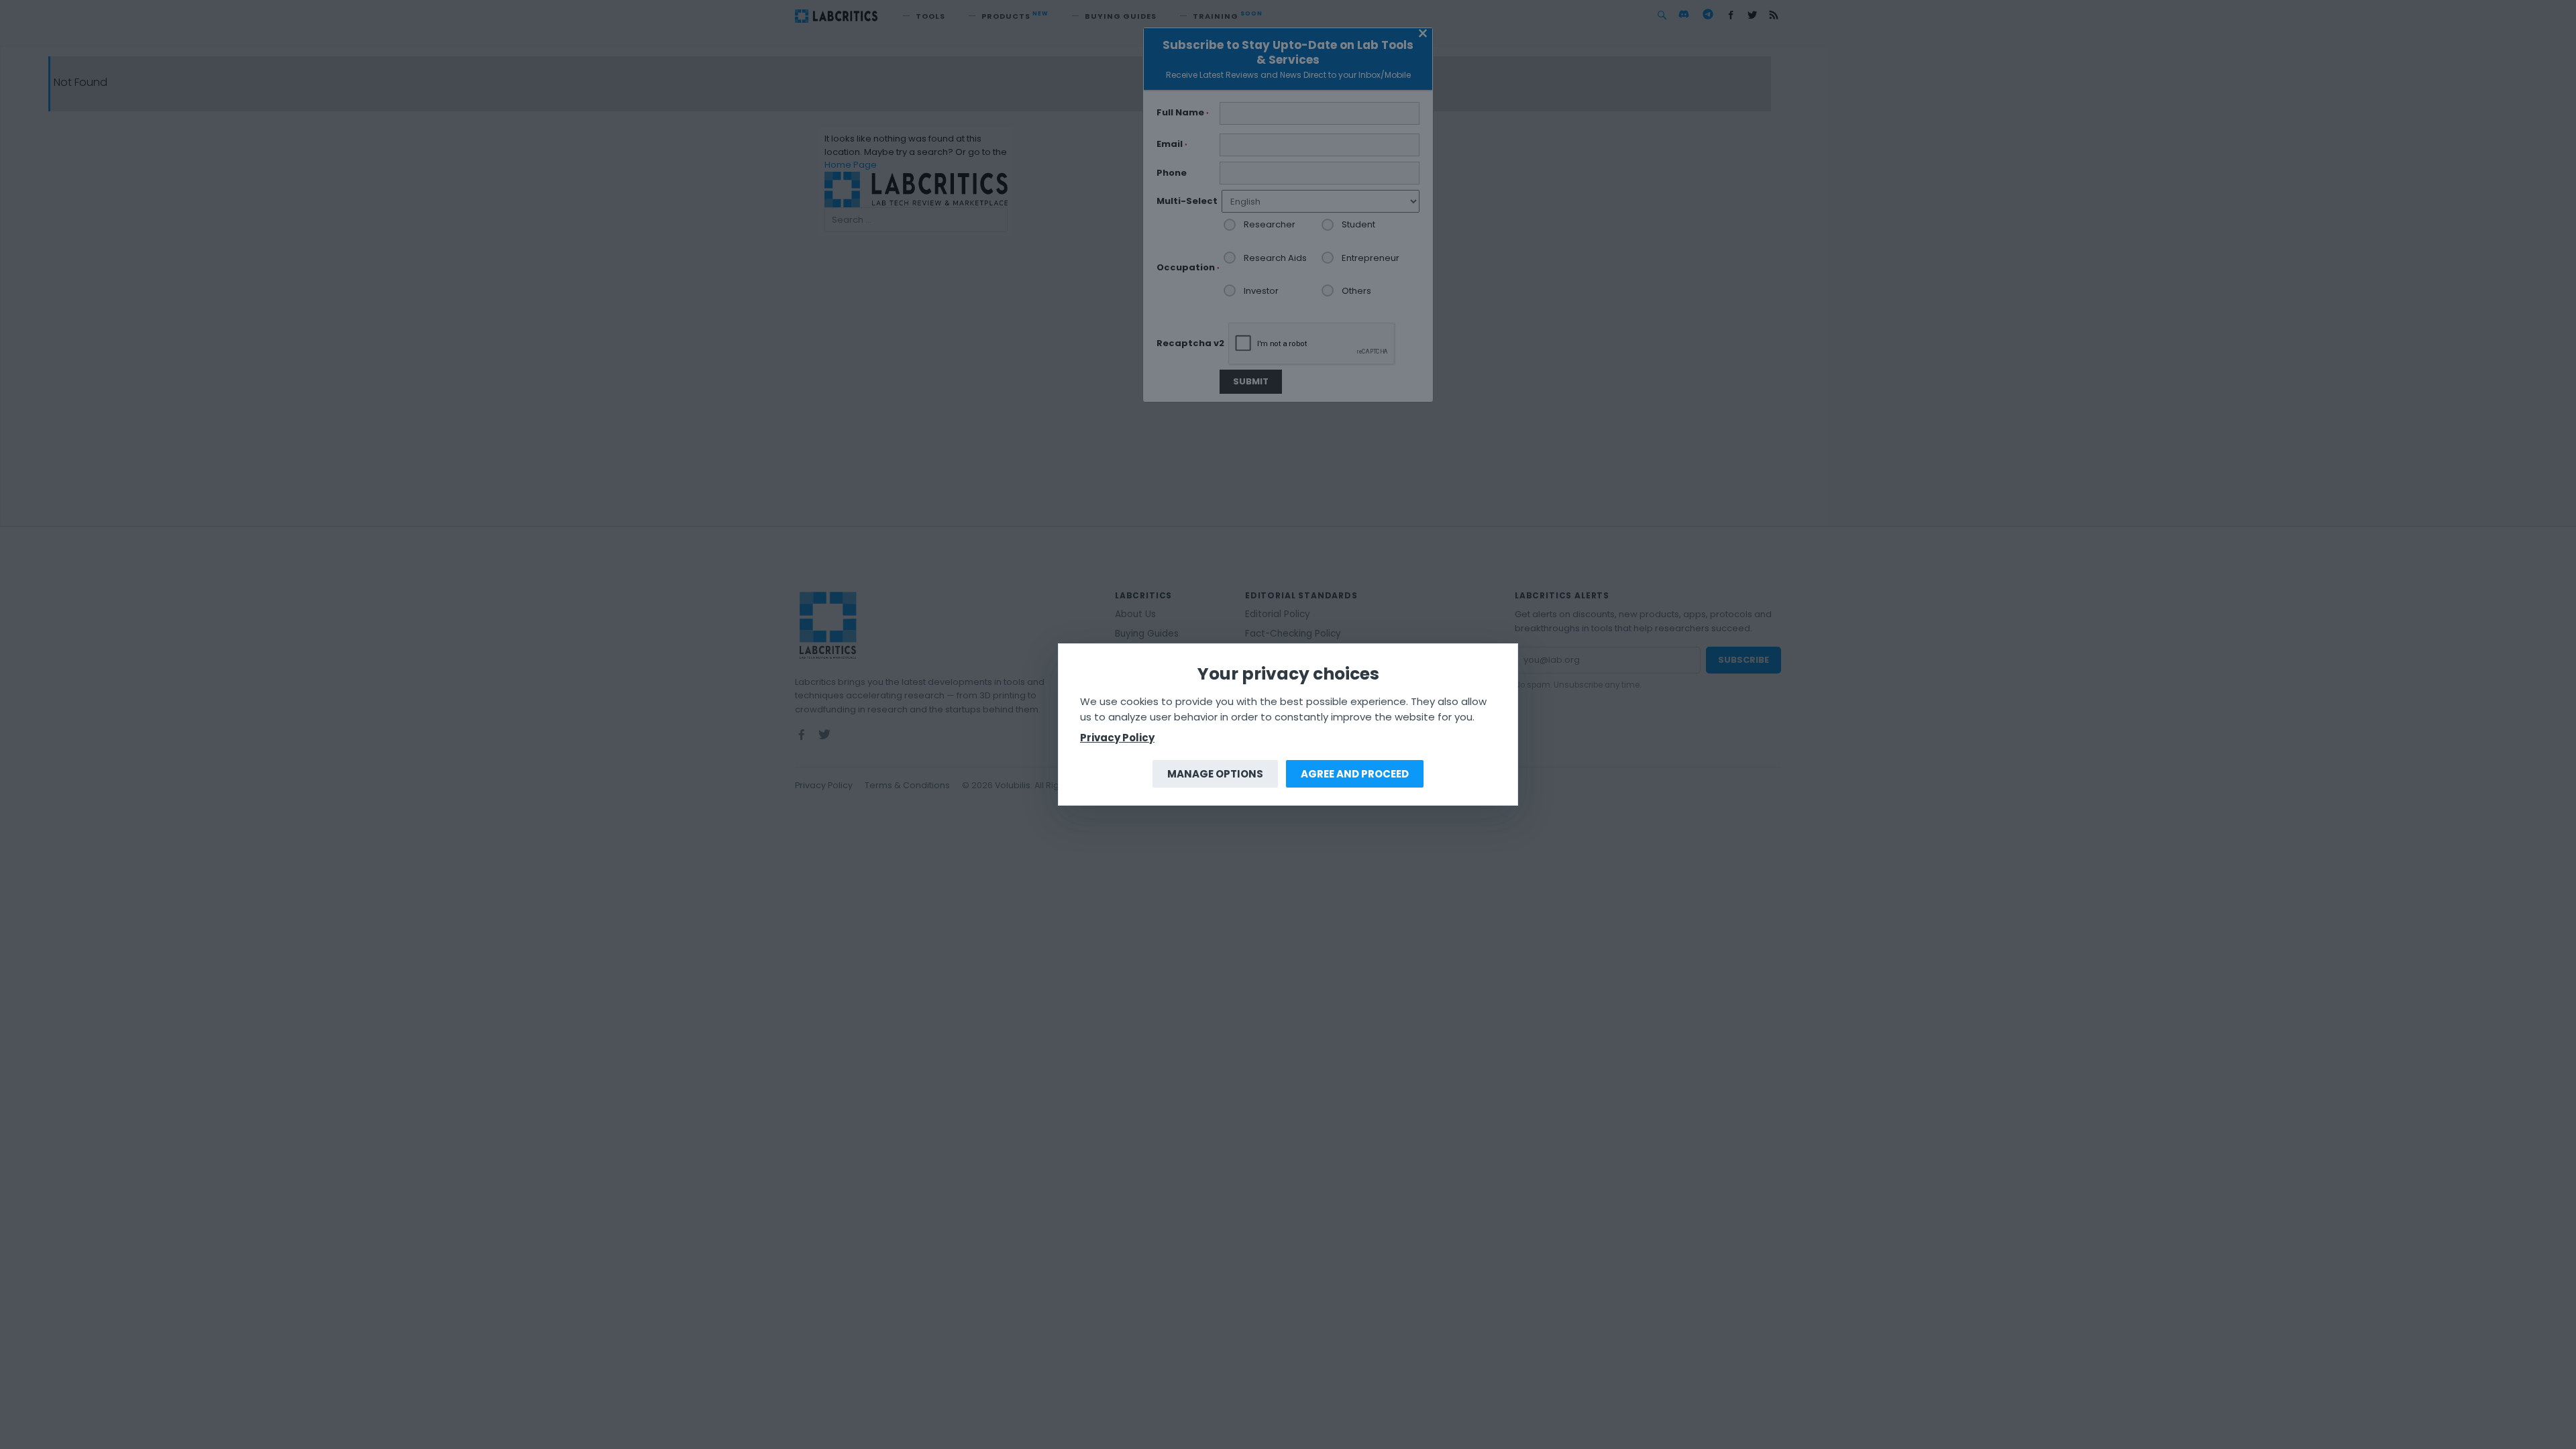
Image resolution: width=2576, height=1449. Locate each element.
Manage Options (1215, 774)
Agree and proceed (1355, 774)
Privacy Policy (1117, 738)
